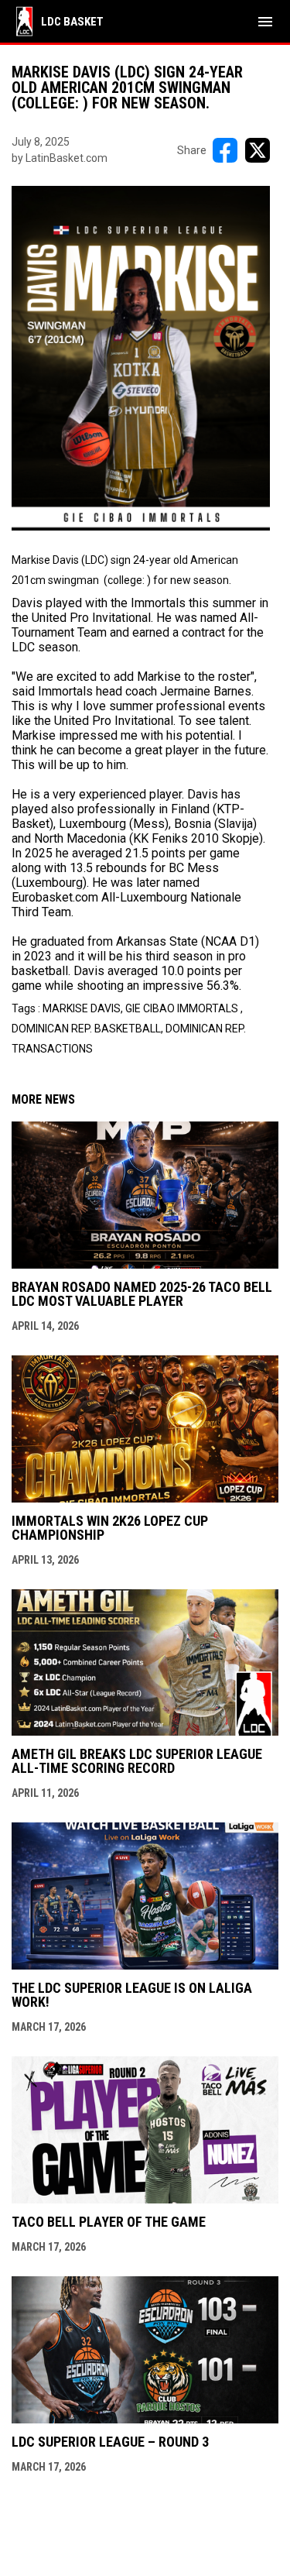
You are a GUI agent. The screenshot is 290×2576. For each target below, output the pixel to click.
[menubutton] (265, 22)
